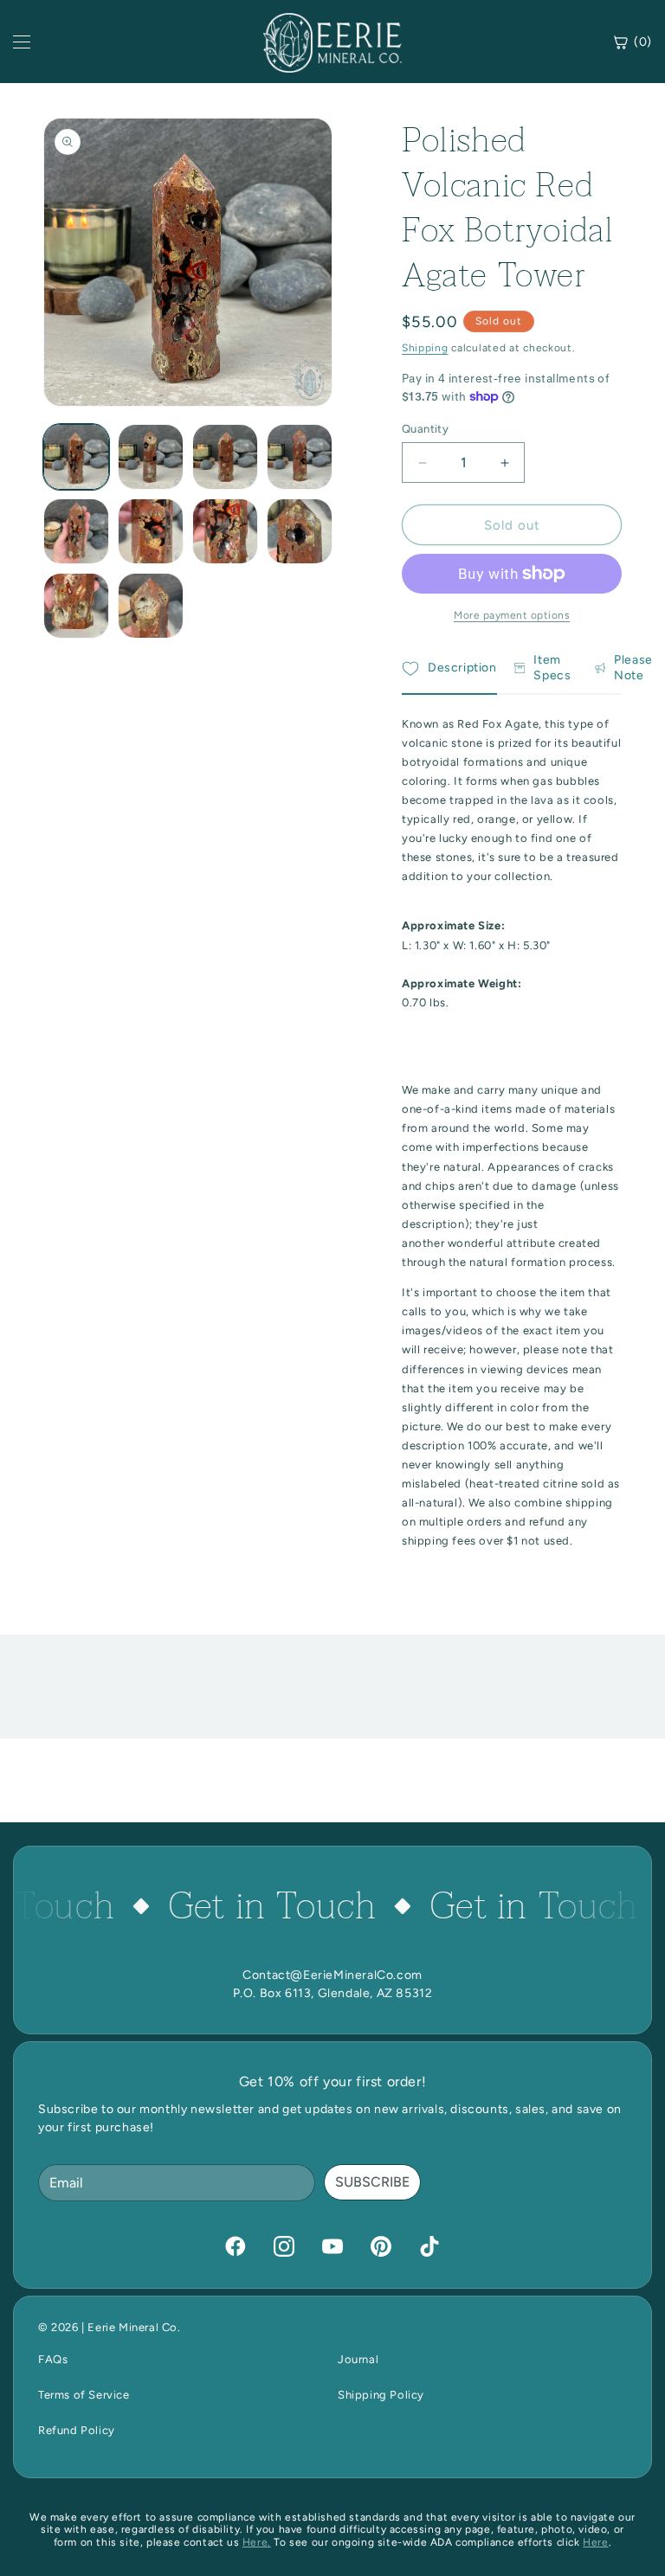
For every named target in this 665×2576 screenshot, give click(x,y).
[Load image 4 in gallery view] (300, 457)
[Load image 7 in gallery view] (225, 531)
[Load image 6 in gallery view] (151, 531)
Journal (358, 2359)
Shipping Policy (381, 2395)
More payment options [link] (512, 615)
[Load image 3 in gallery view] (225, 457)
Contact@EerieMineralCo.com (332, 1975)
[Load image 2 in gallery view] (151, 457)
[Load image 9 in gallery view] (76, 606)
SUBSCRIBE (372, 2182)
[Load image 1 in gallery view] (76, 457)
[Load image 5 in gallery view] (76, 531)
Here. (257, 2542)
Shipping (425, 348)
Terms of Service (84, 2395)
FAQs (53, 2359)
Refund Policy (77, 2430)
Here (595, 2542)
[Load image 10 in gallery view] (151, 606)
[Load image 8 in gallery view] (300, 531)
